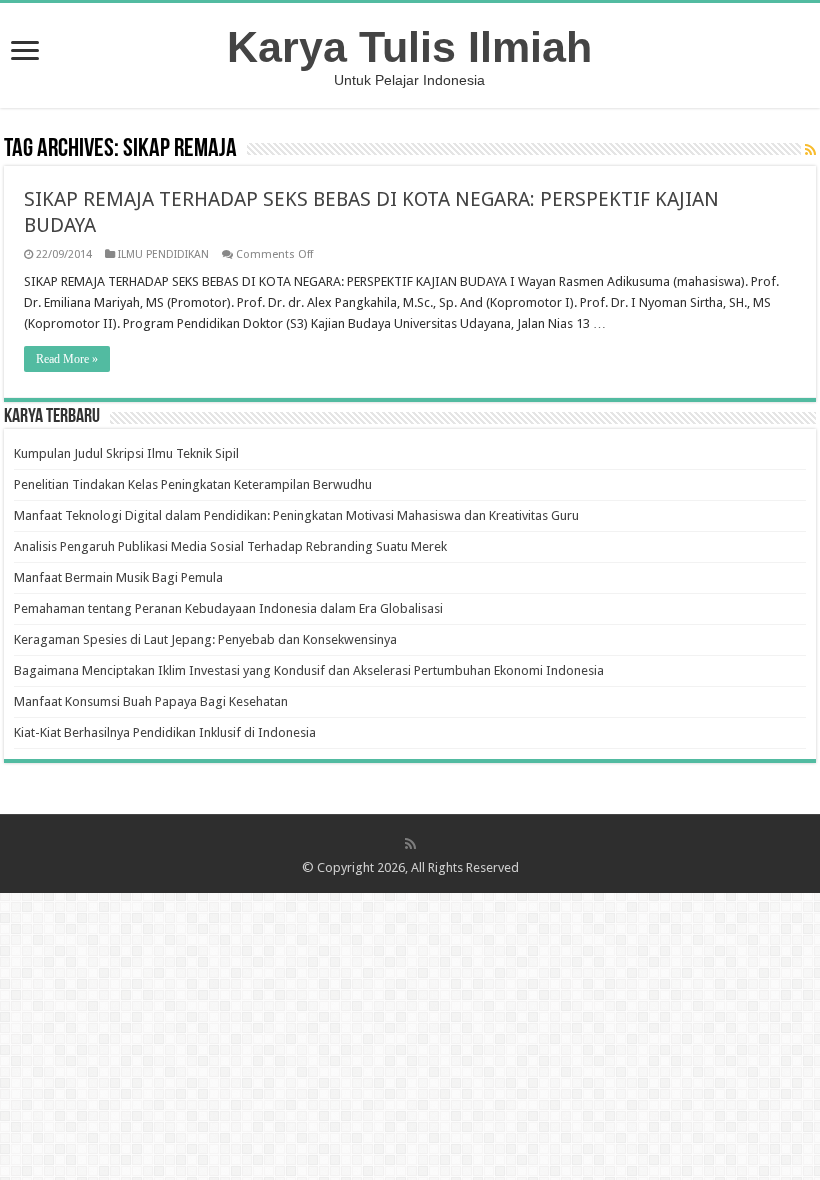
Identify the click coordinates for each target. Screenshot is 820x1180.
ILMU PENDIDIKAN (163, 254)
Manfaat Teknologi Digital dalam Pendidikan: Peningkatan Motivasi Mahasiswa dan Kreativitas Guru (296, 515)
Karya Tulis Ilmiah (409, 47)
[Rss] (410, 844)
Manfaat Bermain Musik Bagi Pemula (118, 577)
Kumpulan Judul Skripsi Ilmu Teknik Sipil (126, 453)
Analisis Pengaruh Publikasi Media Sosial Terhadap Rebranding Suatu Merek (230, 546)
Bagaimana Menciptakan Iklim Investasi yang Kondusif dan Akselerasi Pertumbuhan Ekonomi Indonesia (309, 670)
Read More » (67, 359)
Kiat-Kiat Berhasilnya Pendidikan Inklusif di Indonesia (165, 732)
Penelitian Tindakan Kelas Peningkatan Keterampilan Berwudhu (193, 484)
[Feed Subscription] (810, 150)
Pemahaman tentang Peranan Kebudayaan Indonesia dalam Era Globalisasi (228, 608)
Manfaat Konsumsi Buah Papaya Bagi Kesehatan (151, 701)
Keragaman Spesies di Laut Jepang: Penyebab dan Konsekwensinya (205, 639)
